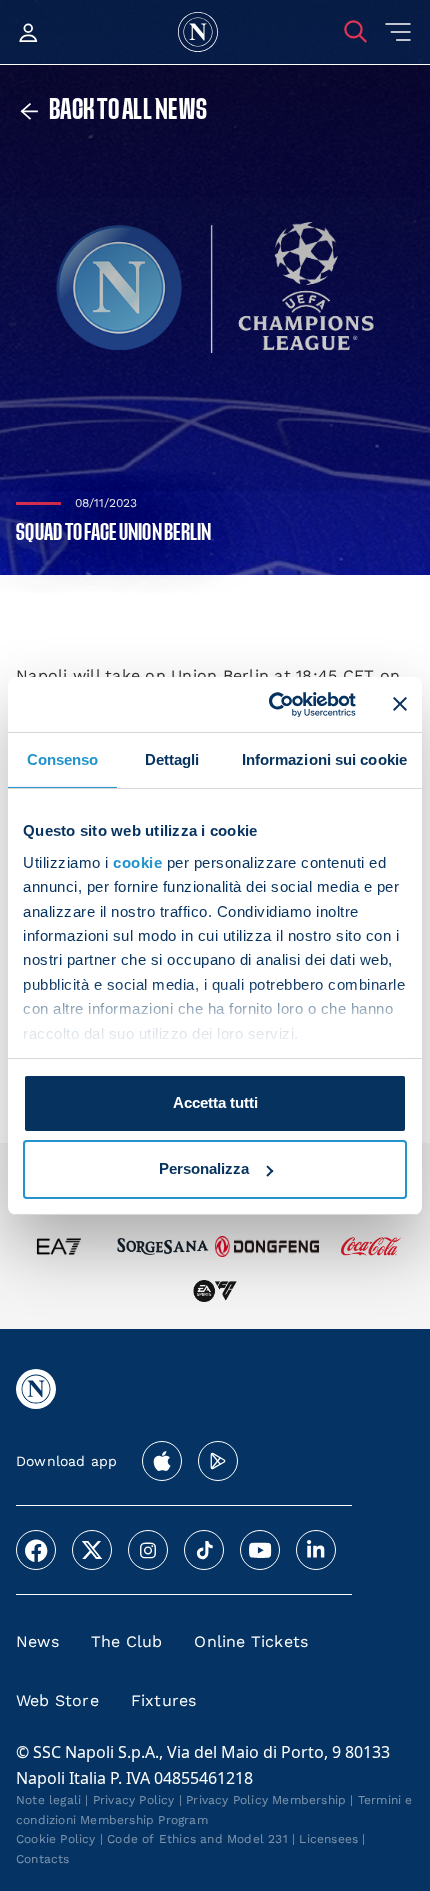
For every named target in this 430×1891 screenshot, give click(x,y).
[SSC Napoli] (198, 32)
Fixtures (164, 1700)
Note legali (48, 1800)
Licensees (328, 1839)
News (37, 1641)
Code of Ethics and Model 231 (197, 1839)
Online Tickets (251, 1641)
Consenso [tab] (63, 759)
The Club (127, 1641)
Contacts (43, 1859)
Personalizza (204, 1168)
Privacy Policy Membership (266, 1800)
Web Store (57, 1700)
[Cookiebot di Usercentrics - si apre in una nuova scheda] (270, 704)
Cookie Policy (56, 1839)
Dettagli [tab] (172, 759)
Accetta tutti (215, 1102)
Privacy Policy (134, 1800)
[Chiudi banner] (400, 704)
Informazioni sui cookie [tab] (324, 759)
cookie (137, 862)
